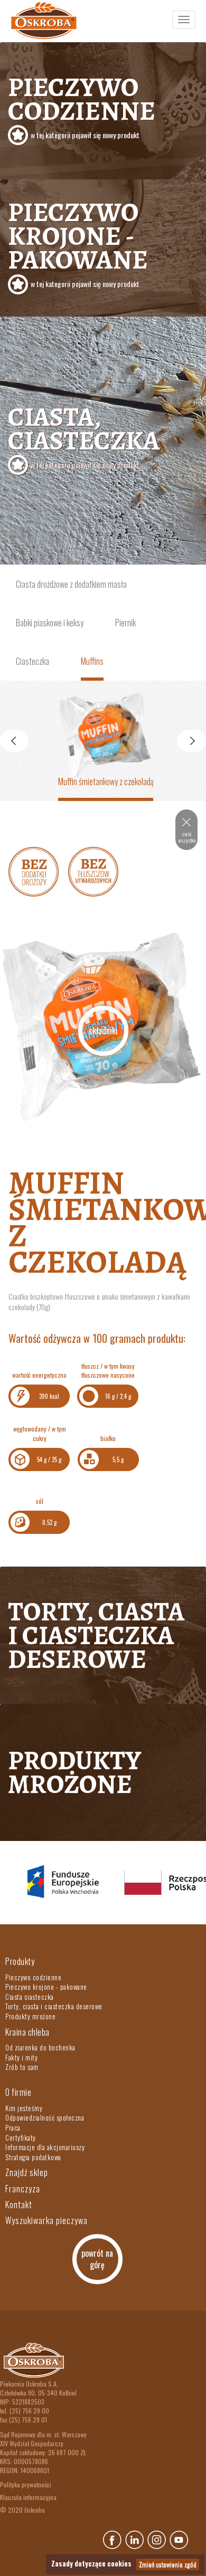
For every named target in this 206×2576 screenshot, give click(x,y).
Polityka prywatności (26, 2484)
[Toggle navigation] (184, 20)
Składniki (103, 1031)
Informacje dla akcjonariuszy (45, 2147)
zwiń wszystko (187, 837)
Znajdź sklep (27, 2172)
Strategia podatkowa (33, 2157)
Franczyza (23, 2189)
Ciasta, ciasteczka (84, 435)
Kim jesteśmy (24, 2108)
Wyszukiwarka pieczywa (46, 2220)
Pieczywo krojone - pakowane (78, 242)
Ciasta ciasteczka (30, 1997)
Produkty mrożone (74, 1772)
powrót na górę (97, 2259)
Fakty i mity (21, 2057)
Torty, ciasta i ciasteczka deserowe (96, 1635)
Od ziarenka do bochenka (40, 2047)
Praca (13, 2127)
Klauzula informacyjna (28, 2497)
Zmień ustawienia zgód (168, 2564)
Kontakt (19, 2205)
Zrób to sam (22, 2067)
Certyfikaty (21, 2138)
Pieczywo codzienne (82, 105)
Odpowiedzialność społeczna (45, 2117)
